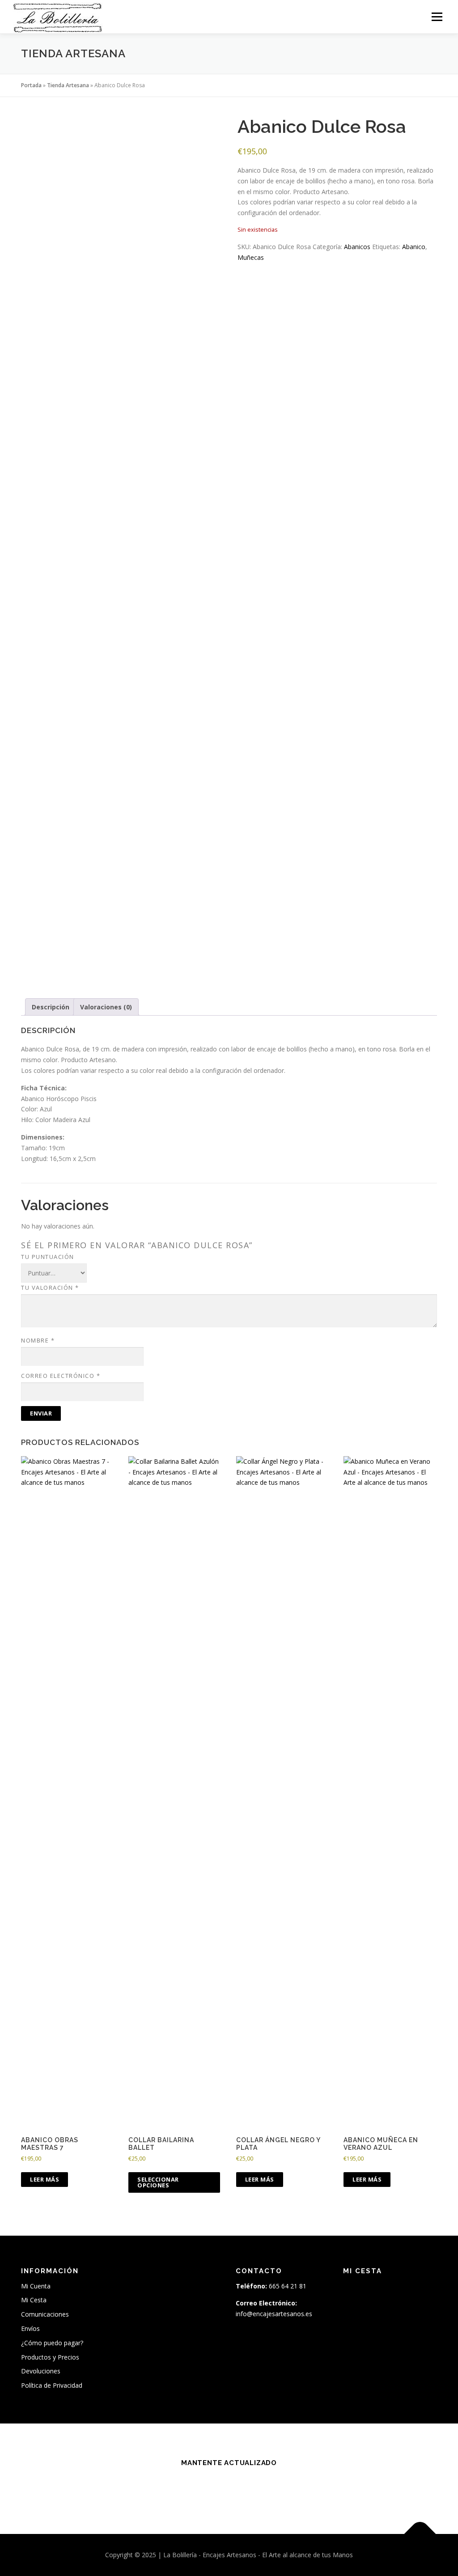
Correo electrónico (61, 1376)
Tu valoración (50, 1288)
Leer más (45, 2179)
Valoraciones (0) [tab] (106, 1007)
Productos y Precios (50, 2357)
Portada (31, 85)
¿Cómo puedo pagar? (52, 2343)
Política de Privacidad (52, 2385)
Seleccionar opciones (158, 2182)
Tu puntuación (48, 1257)
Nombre (38, 1340)
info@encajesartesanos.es (274, 2314)
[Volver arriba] (420, 2534)
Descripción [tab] (51, 1007)
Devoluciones (41, 2371)
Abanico (414, 247)
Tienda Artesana (68, 85)
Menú (437, 17)
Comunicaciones (45, 2314)
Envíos (30, 2328)
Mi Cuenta (36, 2286)
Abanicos (357, 247)
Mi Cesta (34, 2300)
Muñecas (251, 257)
